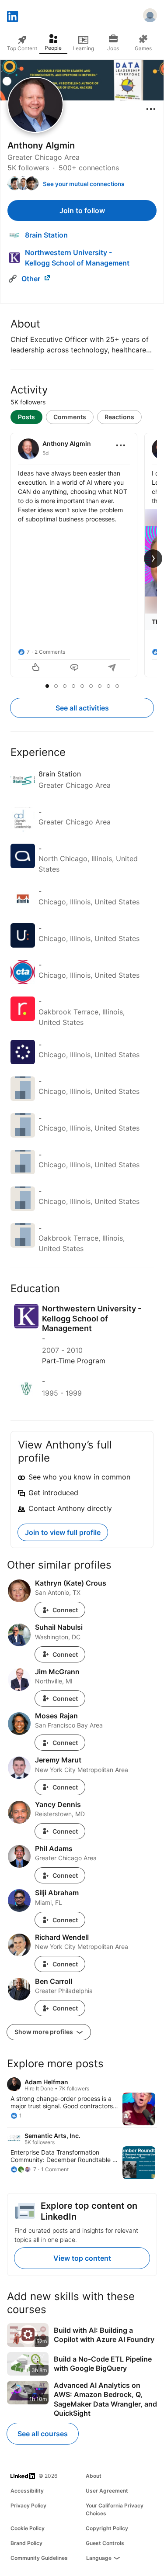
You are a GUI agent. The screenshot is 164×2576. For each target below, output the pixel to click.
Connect (65, 1610)
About (94, 2476)
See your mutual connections (84, 184)
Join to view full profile (63, 1532)
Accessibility (27, 2491)
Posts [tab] (26, 417)
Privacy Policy (28, 2505)
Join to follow (82, 210)
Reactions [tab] (119, 417)
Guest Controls (105, 2543)
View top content (82, 2258)
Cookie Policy (28, 2528)
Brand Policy (26, 2543)
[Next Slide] (153, 559)
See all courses (43, 2434)
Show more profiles (44, 2032)
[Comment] (74, 668)
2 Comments (50, 652)
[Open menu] (151, 109)
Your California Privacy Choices (115, 2509)
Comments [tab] (70, 417)
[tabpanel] (82, 556)
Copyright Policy (107, 2528)
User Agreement (107, 2491)
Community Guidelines (39, 2558)
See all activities (82, 708)
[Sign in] (150, 17)
